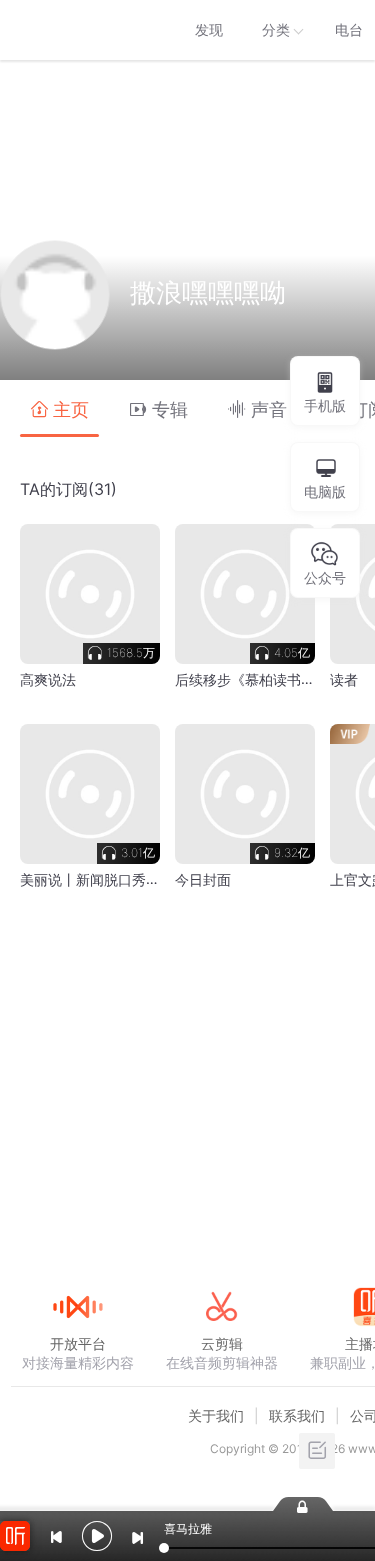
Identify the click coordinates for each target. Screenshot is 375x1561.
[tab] (59, 408)
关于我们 (216, 1415)
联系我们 (297, 1415)
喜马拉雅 (77, 30)
